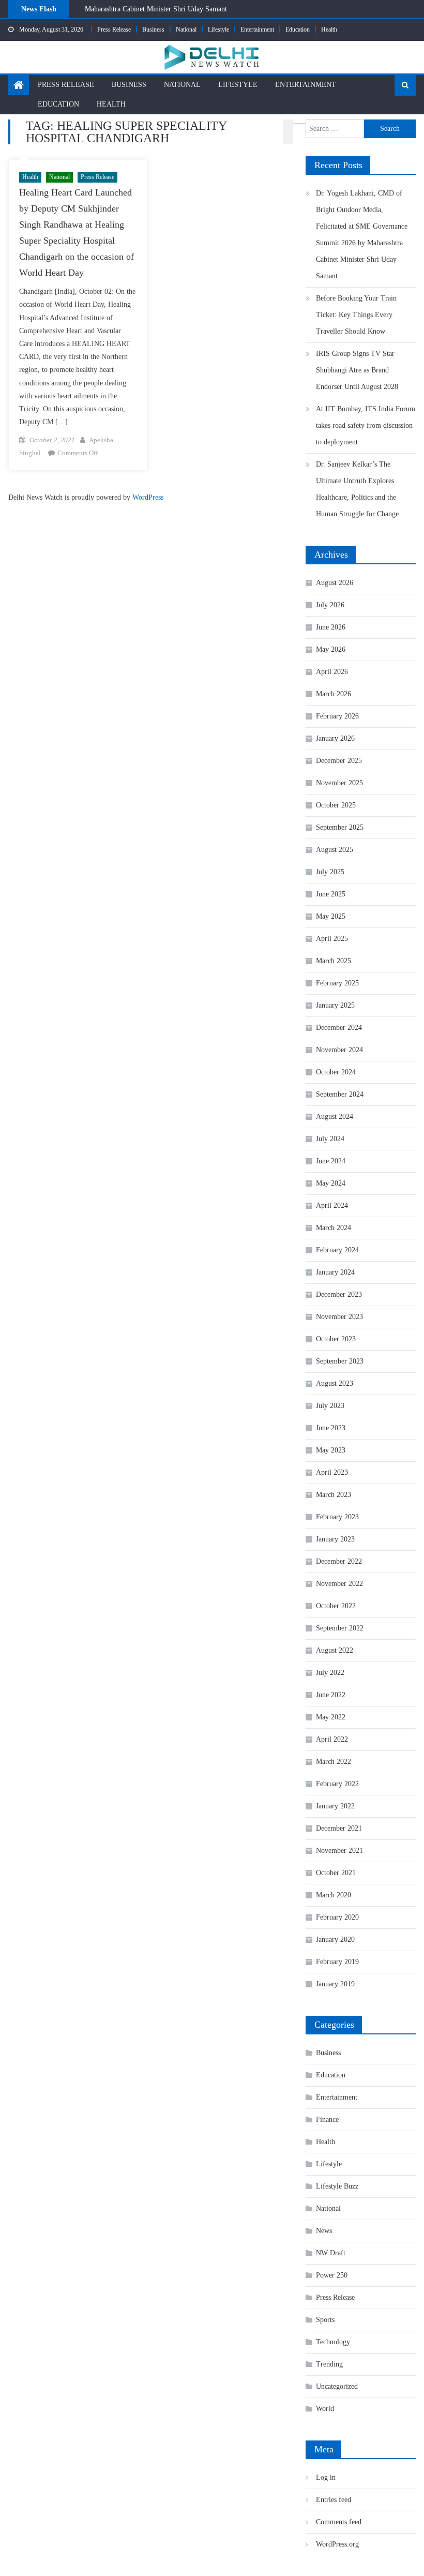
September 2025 (340, 827)
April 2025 (332, 939)
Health (329, 29)
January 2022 (335, 1806)
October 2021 (336, 1873)
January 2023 (335, 1539)
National (186, 29)
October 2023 (336, 1339)
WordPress (148, 497)
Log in (326, 2477)
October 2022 (336, 1606)
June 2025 (331, 894)
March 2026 (334, 694)
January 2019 (335, 1984)
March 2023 (334, 1495)
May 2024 (331, 1183)
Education (298, 29)
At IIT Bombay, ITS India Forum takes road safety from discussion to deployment (366, 425)
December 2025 (339, 761)
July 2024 (330, 1139)
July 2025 (330, 872)
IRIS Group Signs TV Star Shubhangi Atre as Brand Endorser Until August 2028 (357, 370)
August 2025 (335, 850)
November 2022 (339, 1584)
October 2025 (336, 805)
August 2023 (335, 1383)
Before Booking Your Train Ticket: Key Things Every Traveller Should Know (200, 14)
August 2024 (335, 1117)
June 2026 (331, 627)
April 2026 (332, 672)
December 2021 (339, 1828)
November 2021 (339, 1851)
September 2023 (340, 1361)
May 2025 (331, 916)
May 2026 (331, 649)
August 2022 (335, 1650)
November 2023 (339, 1317)
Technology (333, 2342)
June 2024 (331, 1161)
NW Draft (331, 2253)
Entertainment (257, 29)
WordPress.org (337, 2544)
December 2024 (339, 1028)
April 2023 (332, 1472)
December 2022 (339, 1561)
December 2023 (339, 1294)
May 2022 (331, 1717)
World (325, 2409)
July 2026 (330, 605)
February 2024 (337, 1250)
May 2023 (331, 1450)
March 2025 (334, 961)
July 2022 (330, 1673)
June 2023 (331, 1428)
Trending (329, 2364)
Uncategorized (337, 2386)
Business (153, 29)
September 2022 (340, 1628)
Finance (327, 2120)
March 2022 (334, 1762)
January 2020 (335, 1940)
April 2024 (332, 1205)
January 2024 (335, 1272)
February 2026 (337, 716)
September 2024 (340, 1094)
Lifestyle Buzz (337, 2186)
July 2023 (330, 1406)
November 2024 (339, 1050)
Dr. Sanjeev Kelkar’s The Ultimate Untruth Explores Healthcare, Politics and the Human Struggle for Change (357, 489)
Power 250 (332, 2275)
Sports (325, 2320)
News (324, 2231)
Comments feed (339, 2522)
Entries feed (334, 2500)
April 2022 (332, 1739)
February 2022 (337, 1784)
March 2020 (334, 1895)
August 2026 (335, 583)
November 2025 (339, 783)
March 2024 (334, 1228)
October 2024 (336, 1072)
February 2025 (337, 983)
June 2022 (331, 1695)
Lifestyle (218, 29)
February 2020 (337, 1917)
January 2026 (335, 738)
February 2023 (337, 1517)
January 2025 (335, 1005)
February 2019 (337, 1962)
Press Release (114, 29)
